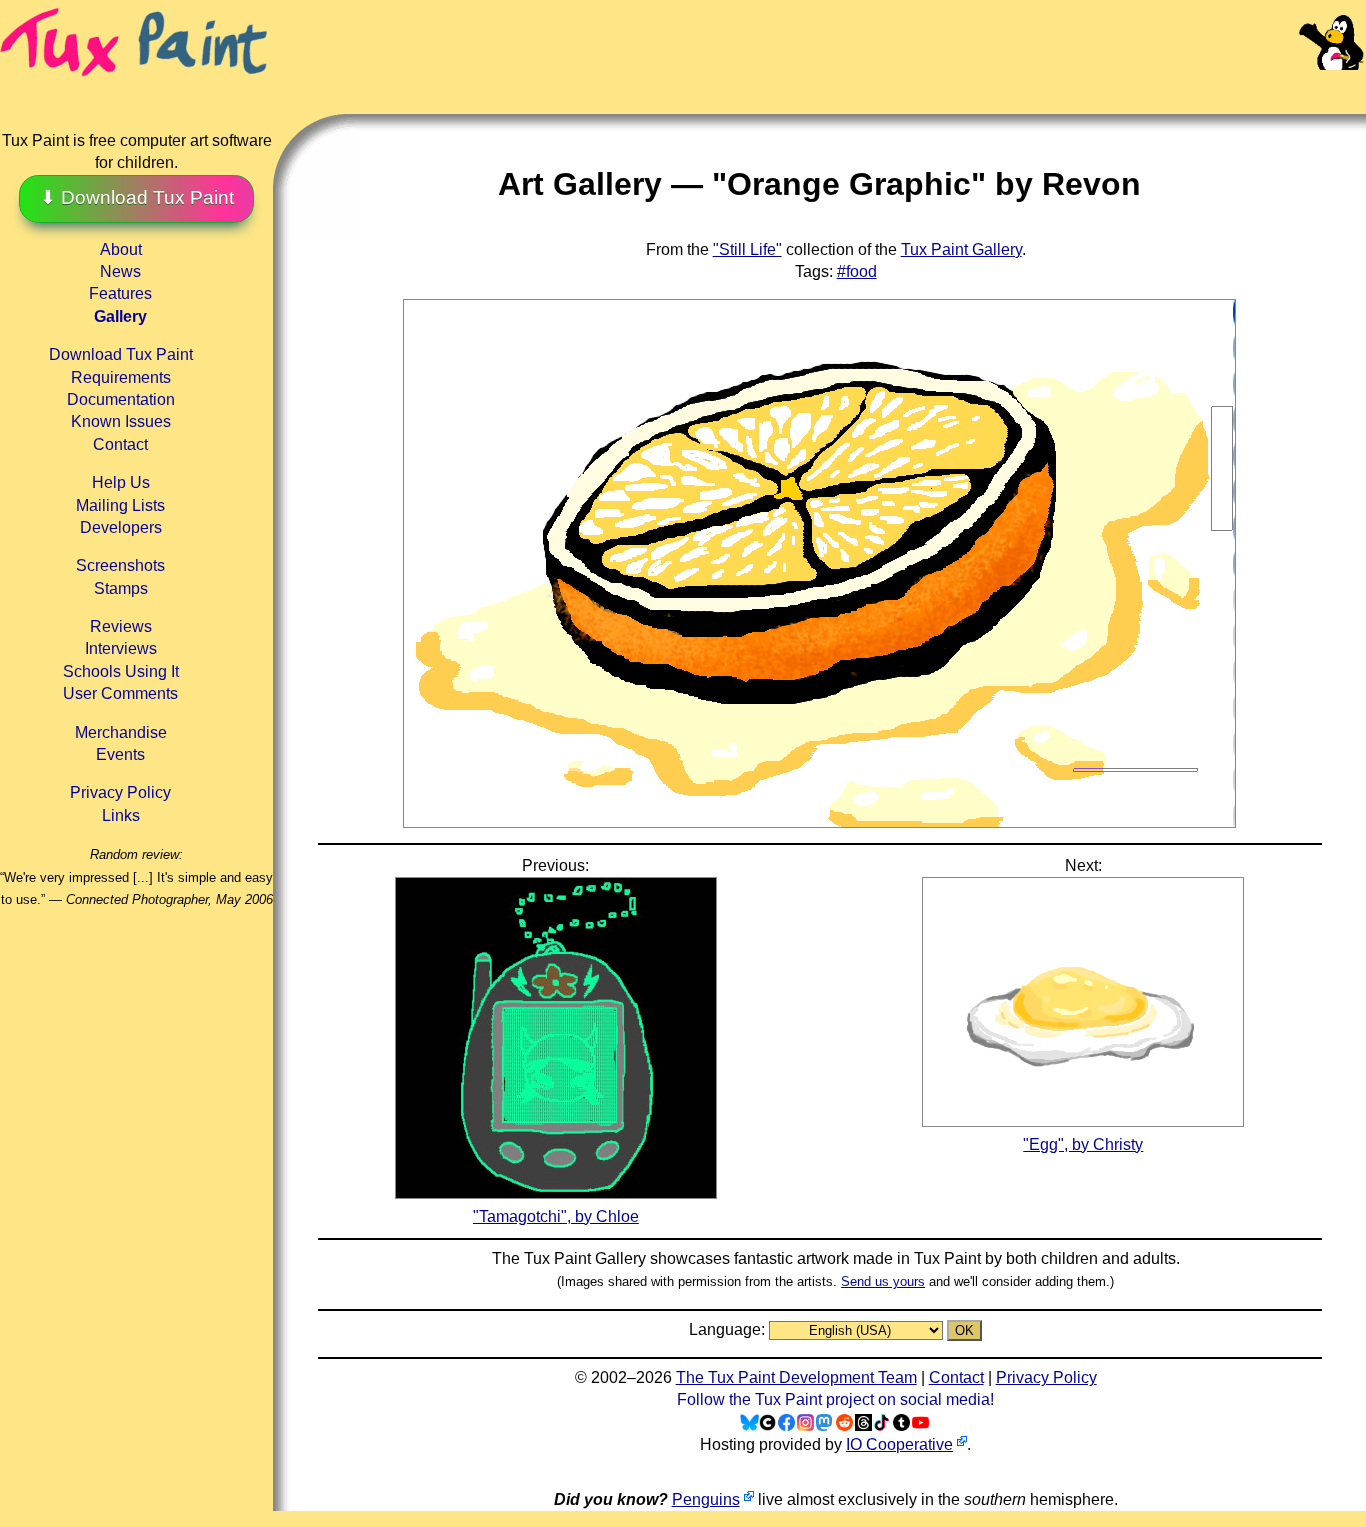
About (121, 249)
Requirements (121, 377)
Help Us (121, 482)
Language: (729, 1329)
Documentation (121, 399)
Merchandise (121, 732)
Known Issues (121, 421)
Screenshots (120, 565)
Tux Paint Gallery (961, 249)
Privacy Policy (120, 792)
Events (120, 754)
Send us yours (883, 1281)
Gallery (120, 316)
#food (857, 271)
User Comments (120, 693)
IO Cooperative (899, 1444)
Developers (121, 527)
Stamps (121, 588)
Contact (120, 444)
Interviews (121, 648)
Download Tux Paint (121, 354)
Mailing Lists (120, 505)
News (120, 271)
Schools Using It (121, 671)
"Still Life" (747, 249)
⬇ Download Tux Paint (137, 197)
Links (121, 815)
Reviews (121, 626)
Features (120, 293)
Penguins (706, 1499)
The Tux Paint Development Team (796, 1377)
